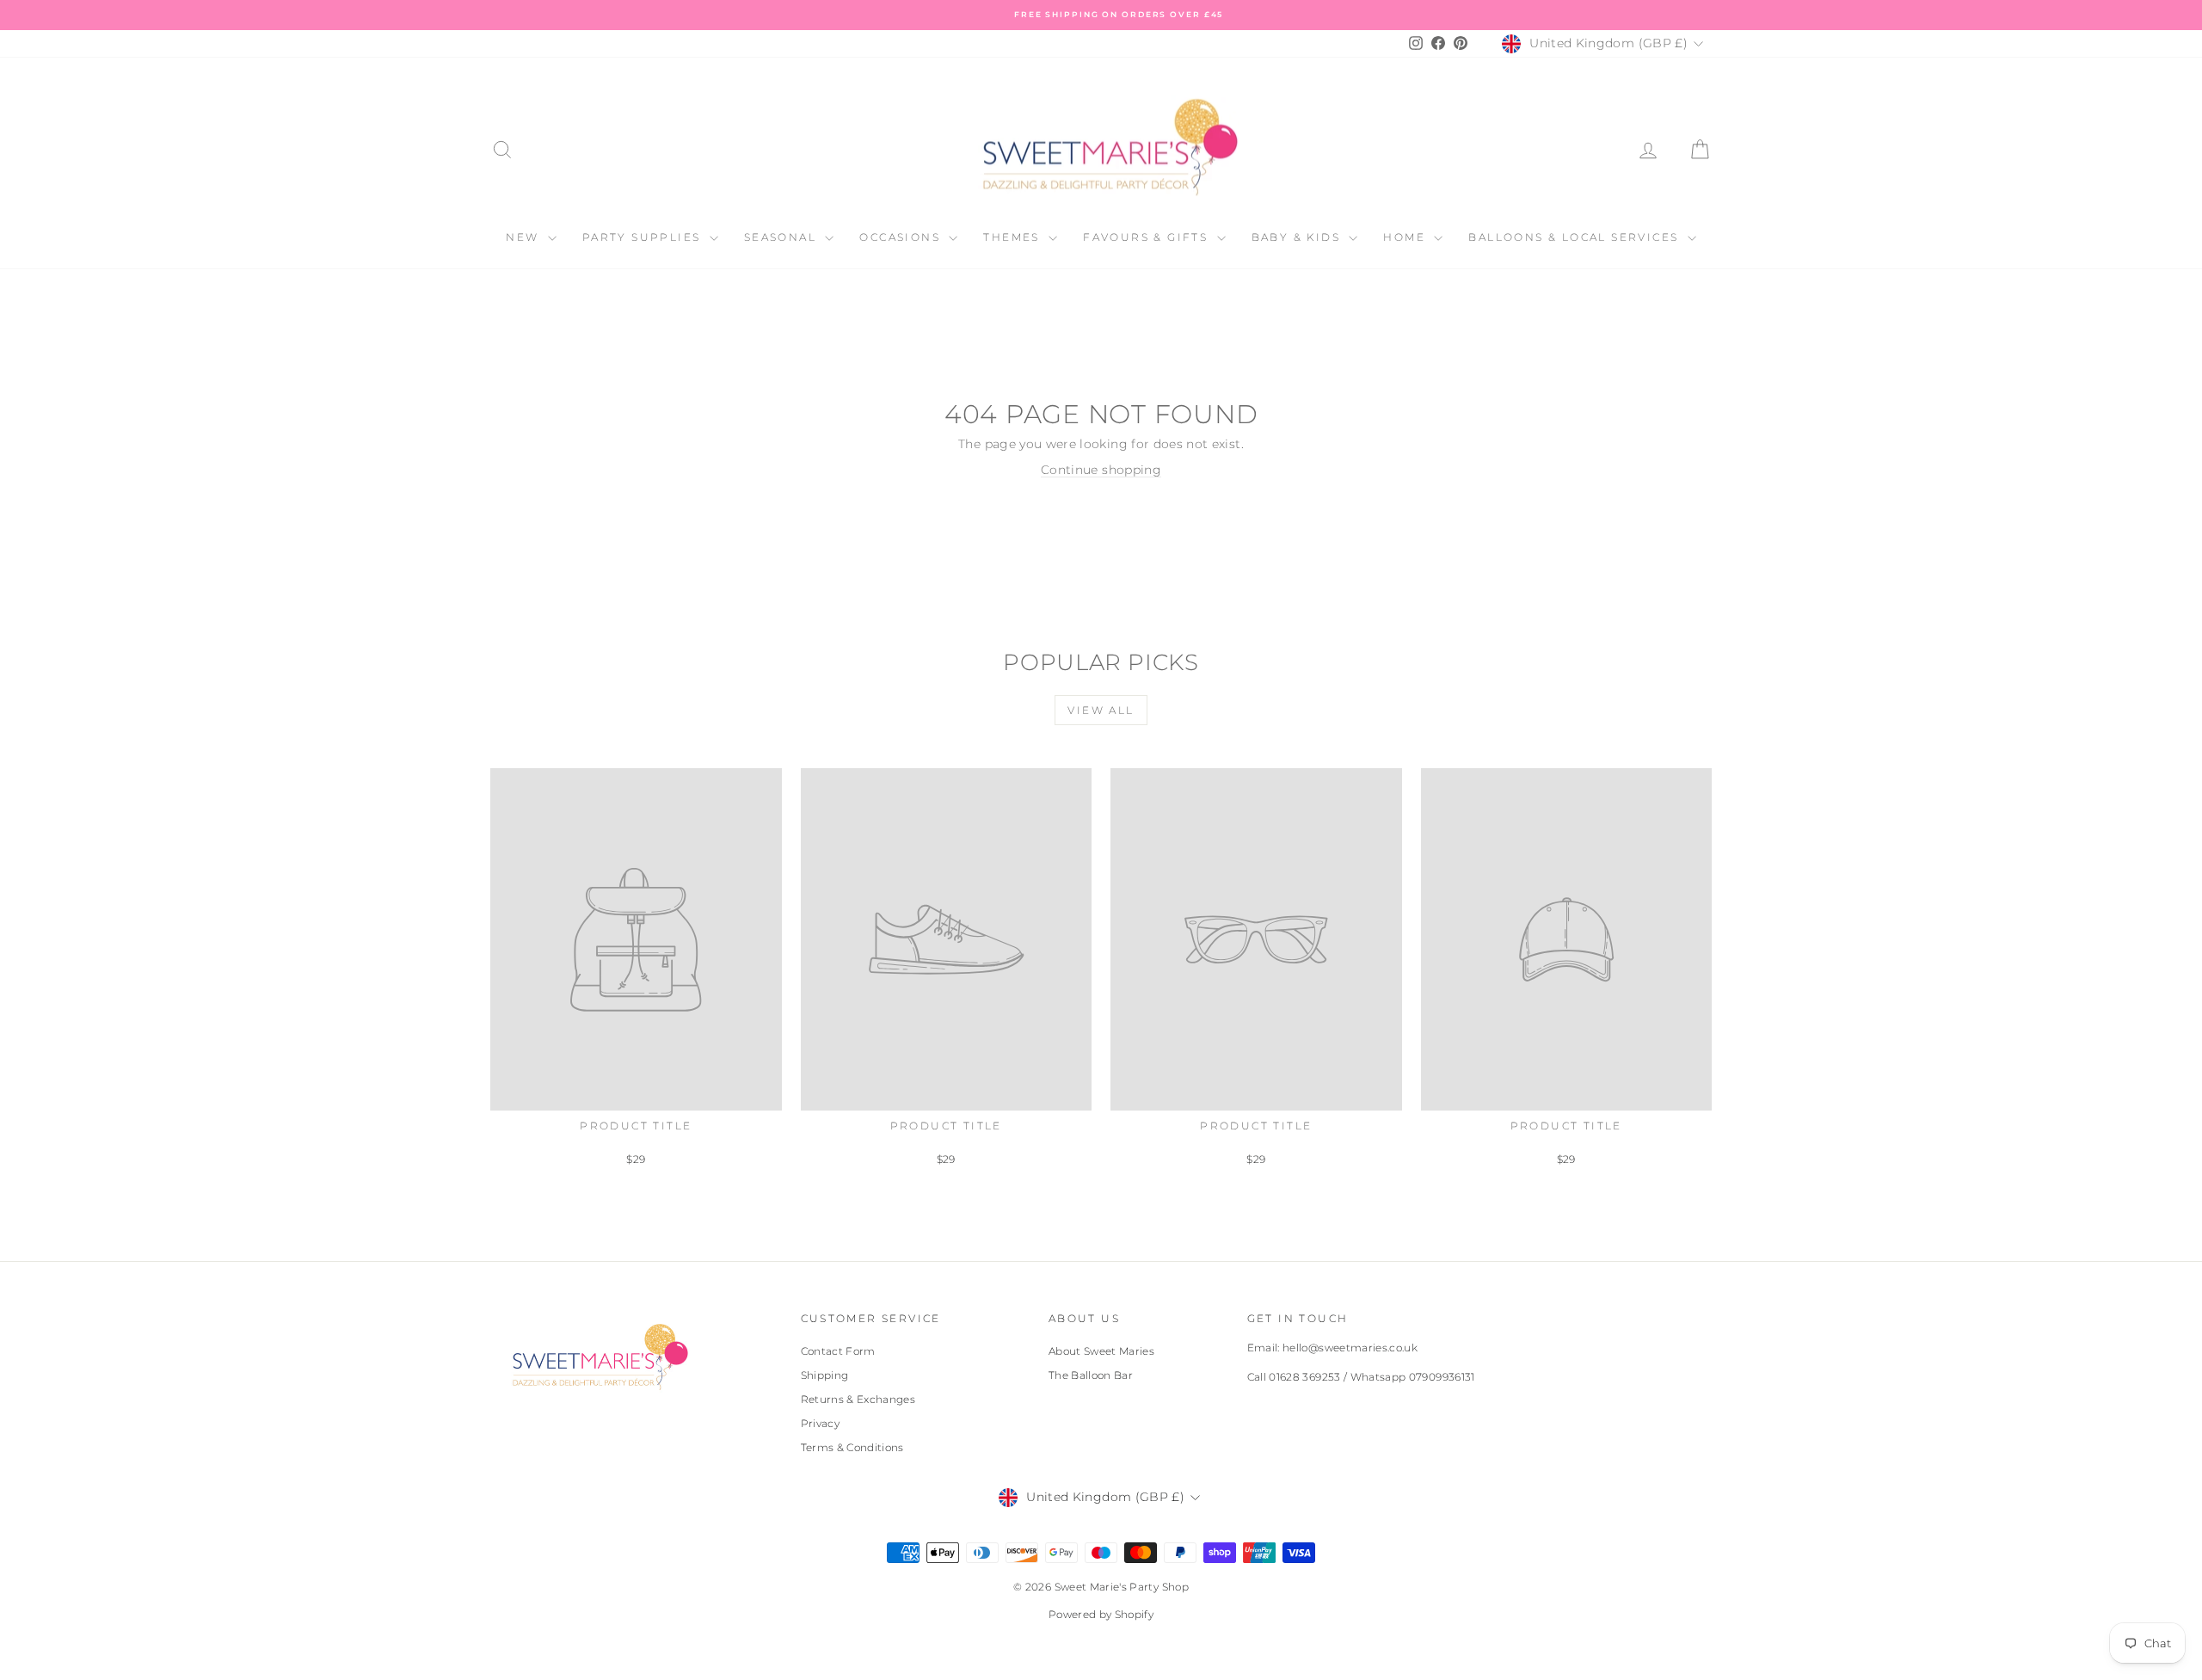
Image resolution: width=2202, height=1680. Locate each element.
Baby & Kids (1298, 237)
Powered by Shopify (1101, 1614)
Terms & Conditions (852, 1447)
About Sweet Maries (1101, 1351)
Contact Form (838, 1351)
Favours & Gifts (1147, 237)
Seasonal (783, 237)
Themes (1014, 237)
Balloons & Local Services (1575, 237)
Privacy (820, 1423)
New (525, 237)
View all (1101, 710)
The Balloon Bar (1091, 1375)
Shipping (825, 1375)
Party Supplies (644, 237)
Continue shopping (1101, 470)
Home (1406, 237)
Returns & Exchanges (858, 1399)
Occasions (902, 237)
